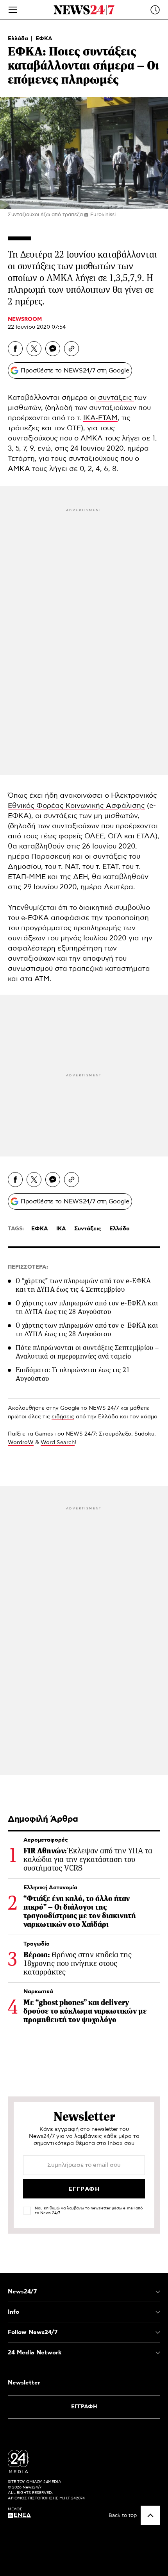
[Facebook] (15, 349)
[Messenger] (53, 349)
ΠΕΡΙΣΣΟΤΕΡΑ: (28, 1267)
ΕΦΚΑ (44, 39)
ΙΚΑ (61, 1229)
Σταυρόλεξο (115, 1434)
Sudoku (144, 1434)
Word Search (58, 1443)
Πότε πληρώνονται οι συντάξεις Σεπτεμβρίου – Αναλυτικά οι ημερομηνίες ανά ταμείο (87, 1352)
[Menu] (13, 10)
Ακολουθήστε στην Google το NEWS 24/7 (63, 1408)
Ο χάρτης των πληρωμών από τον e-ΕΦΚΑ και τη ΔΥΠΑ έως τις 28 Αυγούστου (87, 1307)
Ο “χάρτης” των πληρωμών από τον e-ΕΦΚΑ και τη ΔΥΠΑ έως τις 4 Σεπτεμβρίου (83, 1285)
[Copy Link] (71, 349)
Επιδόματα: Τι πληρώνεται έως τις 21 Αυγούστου (73, 1374)
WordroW (21, 1443)
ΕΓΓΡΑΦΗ (84, 2407)
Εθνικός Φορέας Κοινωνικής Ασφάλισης (76, 806)
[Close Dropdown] (158, 2292)
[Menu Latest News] (155, 10)
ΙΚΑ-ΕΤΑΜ (100, 418)
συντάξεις (115, 398)
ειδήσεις (63, 1417)
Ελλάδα (19, 39)
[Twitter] (34, 349)
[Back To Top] (150, 2515)
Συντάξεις (88, 1229)
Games (44, 1434)
